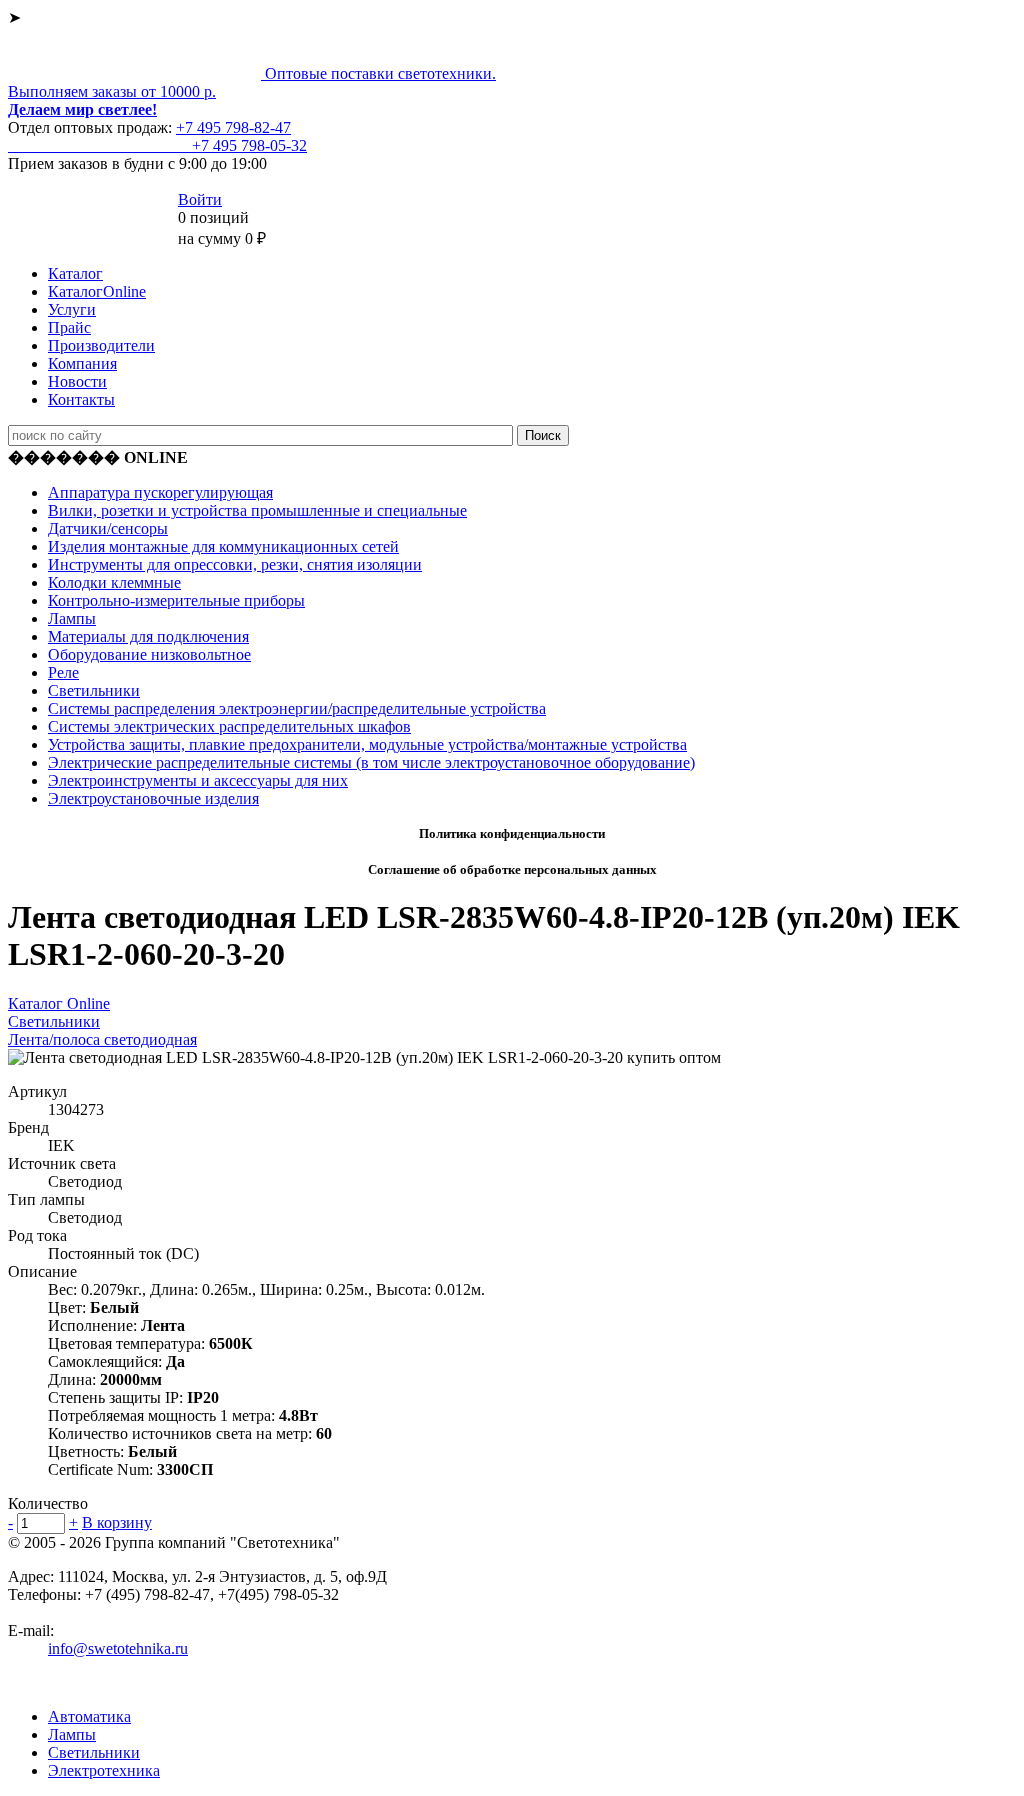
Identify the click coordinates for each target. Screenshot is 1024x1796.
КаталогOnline (97, 291)
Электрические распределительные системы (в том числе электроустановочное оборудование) (371, 762)
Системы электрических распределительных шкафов (229, 726)
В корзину (117, 1522)
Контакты (81, 399)
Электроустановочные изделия (153, 798)
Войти (200, 199)
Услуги (72, 309)
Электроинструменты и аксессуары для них (198, 780)
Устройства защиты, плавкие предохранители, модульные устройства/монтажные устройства (367, 744)
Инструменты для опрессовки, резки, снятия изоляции (235, 564)
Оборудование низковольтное (149, 654)
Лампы (72, 618)
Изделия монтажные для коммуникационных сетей (223, 546)
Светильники (94, 690)
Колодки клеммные (114, 582)
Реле (63, 672)
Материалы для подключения (148, 636)
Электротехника (104, 1770)
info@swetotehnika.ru (118, 1648)
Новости (77, 381)
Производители (101, 345)
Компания (82, 363)
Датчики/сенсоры (108, 528)
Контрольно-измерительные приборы (176, 600)
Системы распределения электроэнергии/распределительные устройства (297, 708)
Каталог (75, 273)
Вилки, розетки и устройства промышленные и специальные (257, 510)
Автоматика (89, 1716)
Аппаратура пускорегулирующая (160, 492)
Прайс (69, 327)
